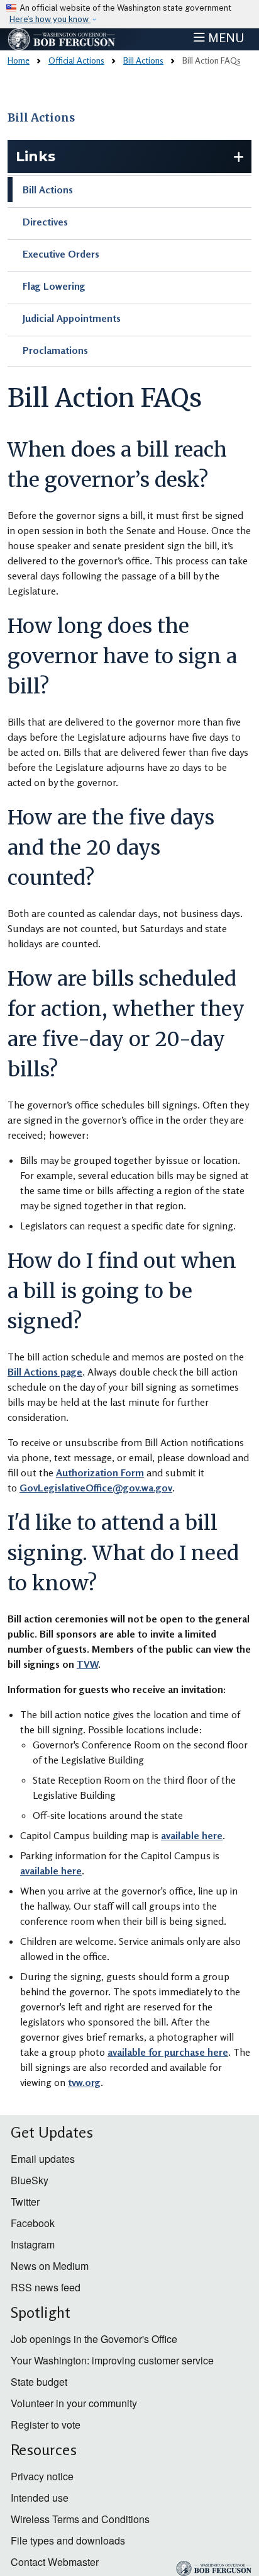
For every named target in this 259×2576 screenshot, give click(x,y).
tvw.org (84, 2082)
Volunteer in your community (74, 2403)
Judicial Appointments (72, 318)
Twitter (25, 2202)
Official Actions (76, 60)
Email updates (43, 2159)
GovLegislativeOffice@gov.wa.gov (96, 1488)
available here (192, 1835)
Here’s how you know (50, 19)
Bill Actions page (45, 1372)
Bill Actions (143, 60)
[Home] (62, 39)
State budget (39, 2382)
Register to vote (46, 2425)
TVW (87, 1664)
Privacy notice (42, 2476)
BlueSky (30, 2180)
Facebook (33, 2223)
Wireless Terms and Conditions (80, 2519)
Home (19, 60)
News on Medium (50, 2266)
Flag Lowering (54, 286)
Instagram (33, 2244)
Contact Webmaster (55, 2562)
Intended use (40, 2498)
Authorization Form (100, 1473)
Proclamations (55, 350)
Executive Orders (61, 254)
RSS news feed (46, 2287)
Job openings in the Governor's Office (94, 2339)
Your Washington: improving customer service (112, 2360)
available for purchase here (168, 2052)
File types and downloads (68, 2540)
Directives (45, 222)
